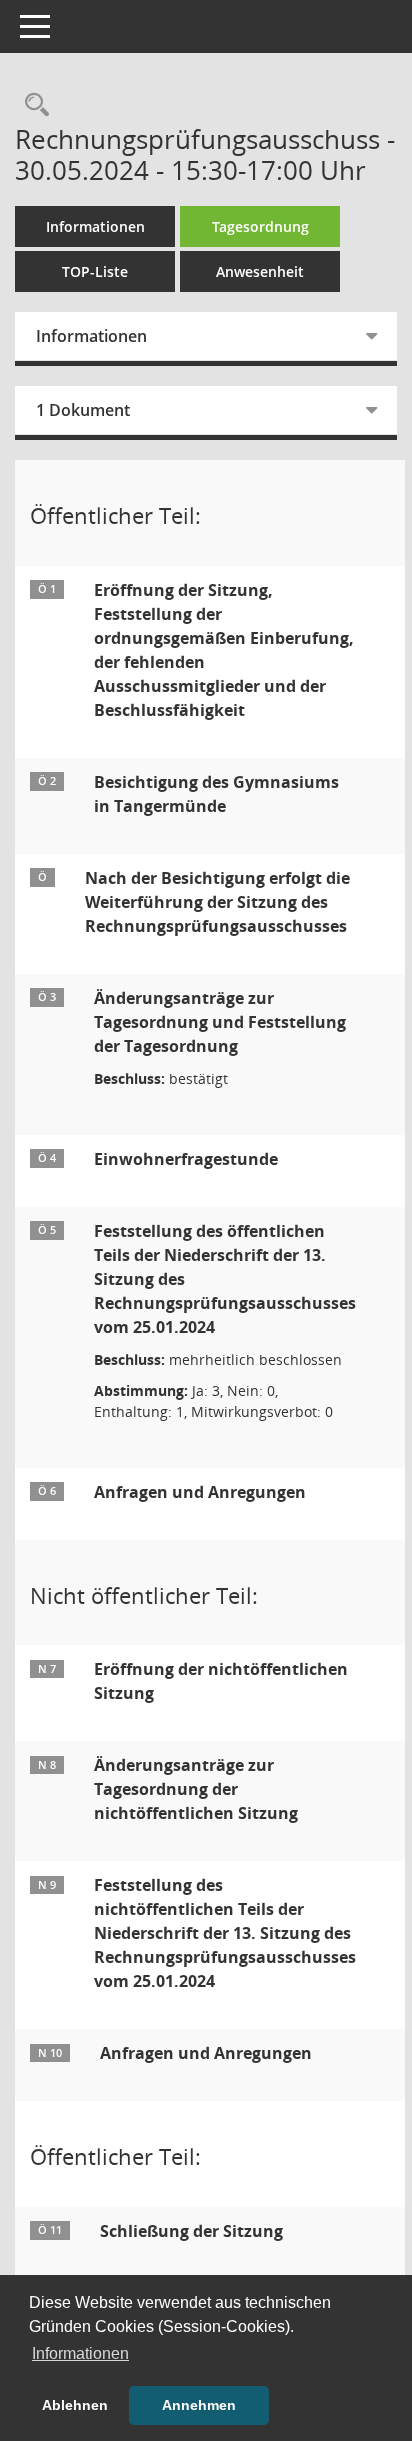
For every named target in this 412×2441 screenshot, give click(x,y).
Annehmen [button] (199, 2405)
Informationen (95, 226)
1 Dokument (83, 410)
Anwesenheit (260, 271)
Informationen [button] (80, 2353)
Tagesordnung (260, 226)
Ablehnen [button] (75, 2405)
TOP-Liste (95, 271)
